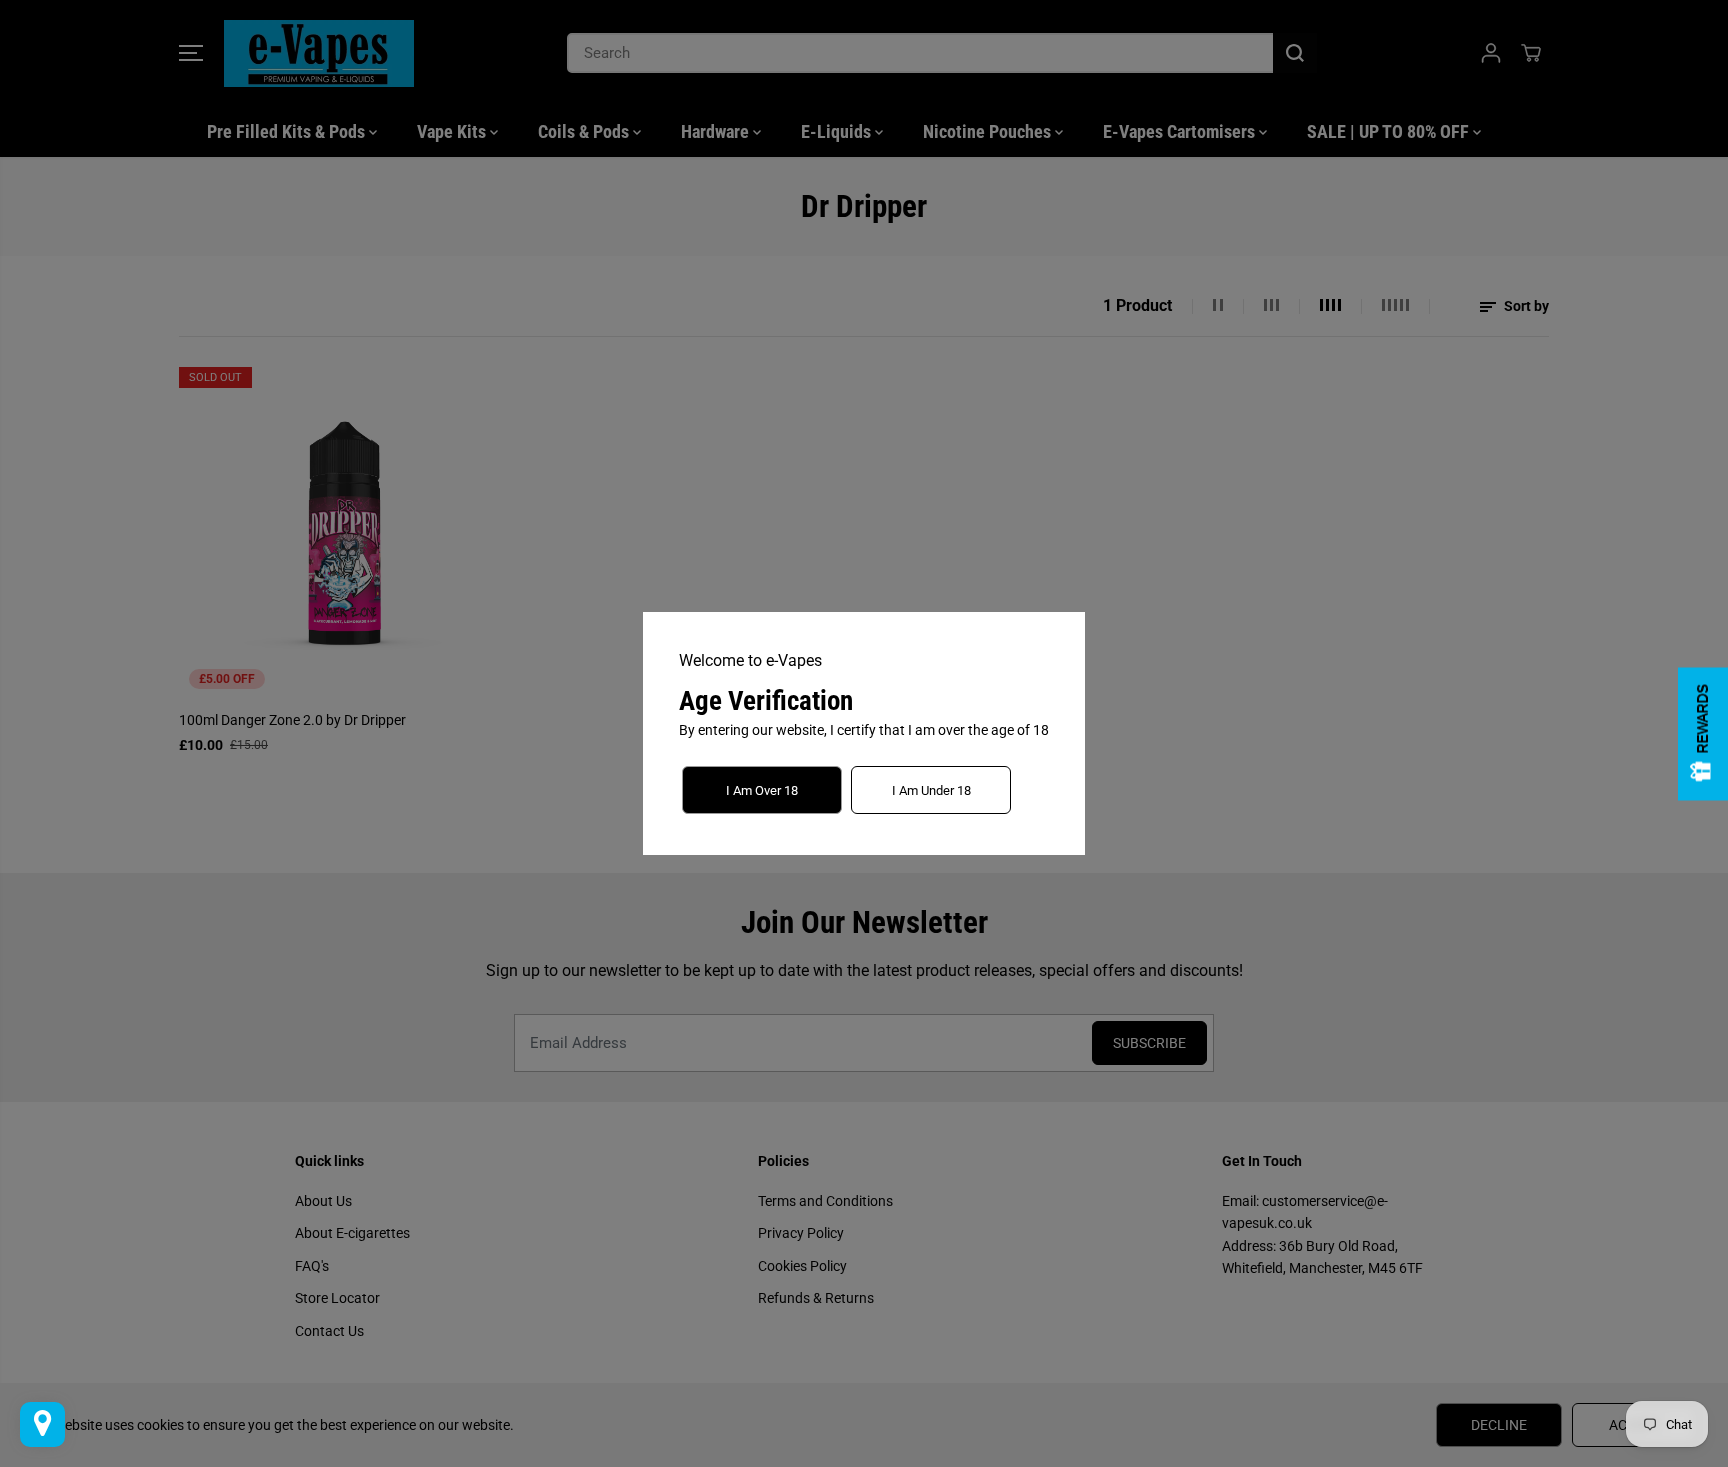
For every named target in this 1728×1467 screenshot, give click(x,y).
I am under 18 (931, 790)
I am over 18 (762, 790)
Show (1703, 733)
